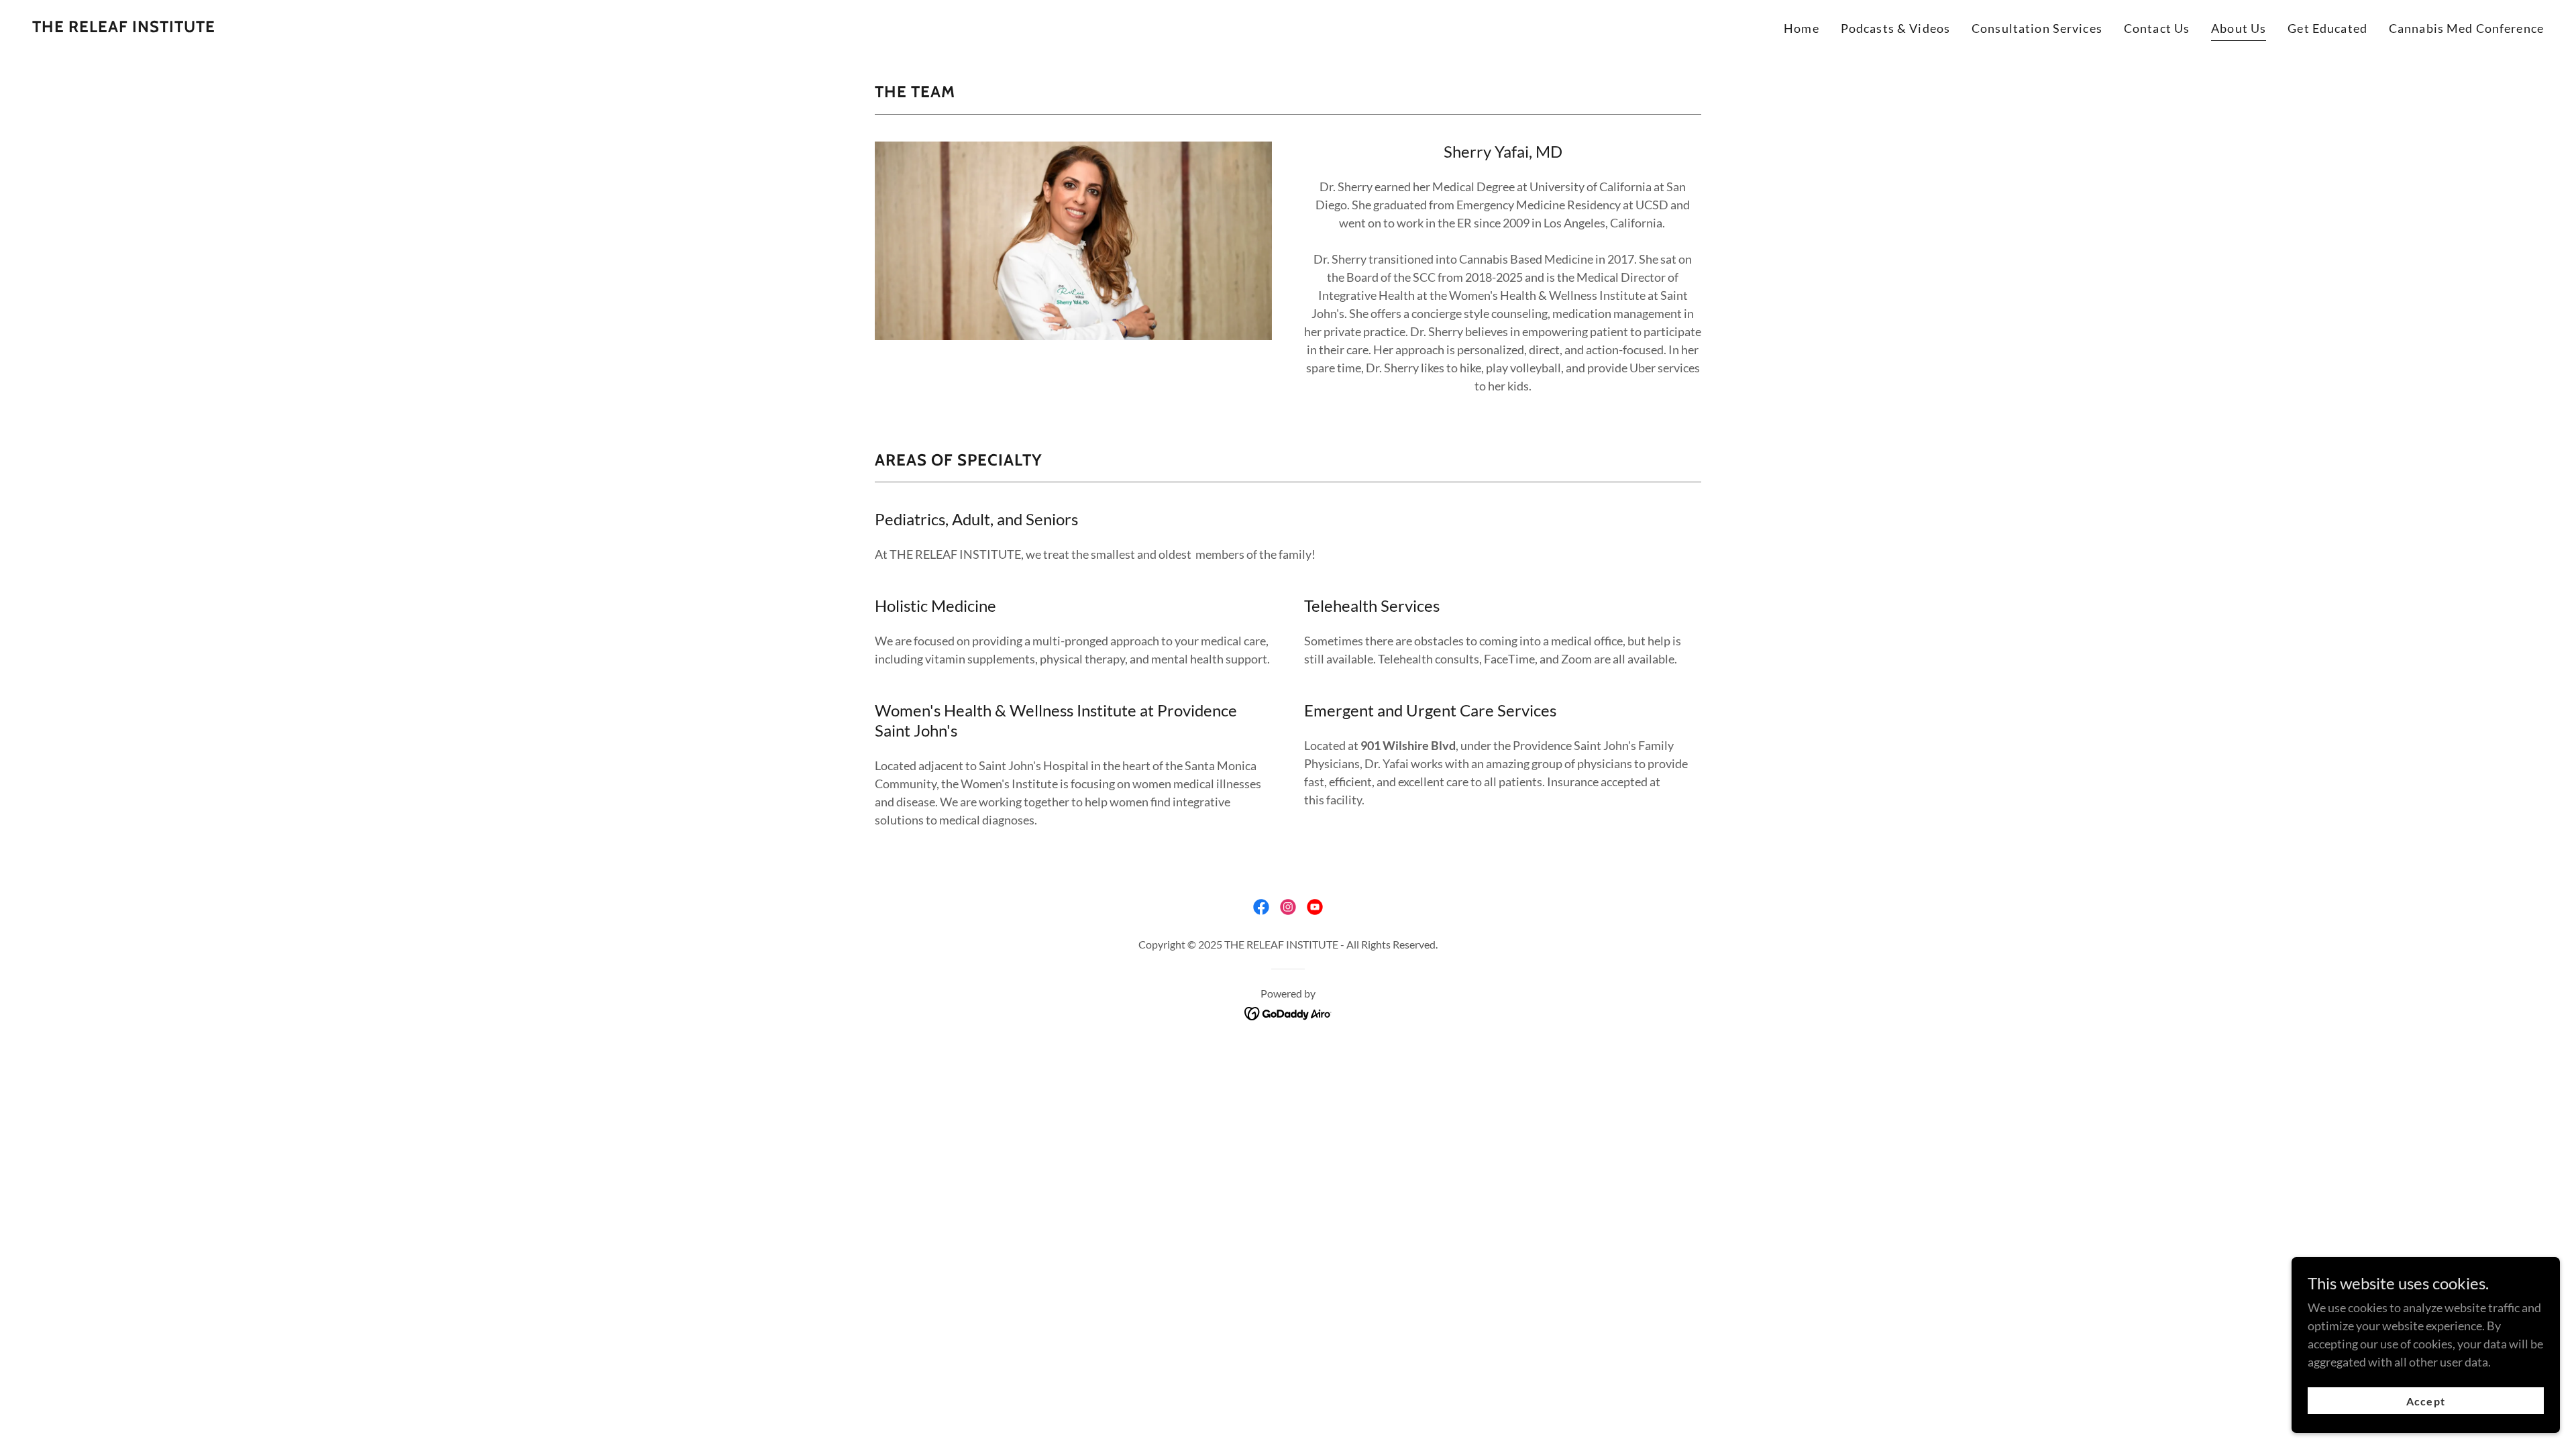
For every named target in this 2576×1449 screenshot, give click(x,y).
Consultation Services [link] (2037, 28)
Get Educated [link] (2327, 28)
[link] (124, 28)
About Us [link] (2239, 28)
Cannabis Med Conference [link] (2466, 28)
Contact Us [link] (2157, 28)
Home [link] (1802, 28)
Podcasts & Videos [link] (1895, 28)
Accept (2425, 1401)
